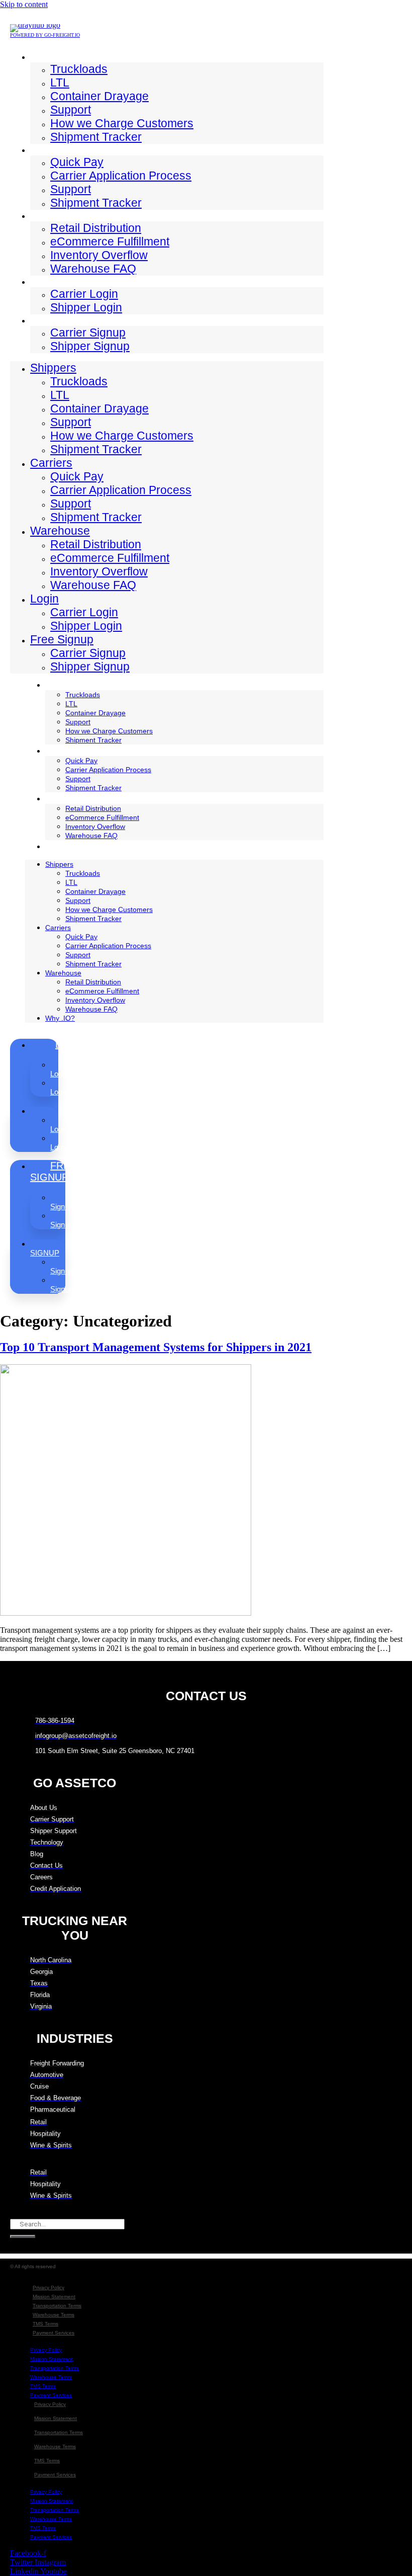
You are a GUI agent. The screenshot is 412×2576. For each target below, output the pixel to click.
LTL (60, 82)
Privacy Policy (48, 2288)
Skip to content (24, 4)
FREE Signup (53, 1171)
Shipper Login (86, 307)
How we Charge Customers (122, 123)
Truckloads (79, 69)
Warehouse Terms (54, 2315)
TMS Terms (45, 2324)
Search (21, 2214)
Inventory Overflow (99, 255)
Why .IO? (67, 846)
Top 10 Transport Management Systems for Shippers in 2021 (156, 1347)
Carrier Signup (88, 333)
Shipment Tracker (96, 137)
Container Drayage (99, 96)
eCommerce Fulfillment (110, 241)
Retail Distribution (96, 228)
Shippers (50, 56)
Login (42, 281)
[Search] (23, 2236)
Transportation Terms (57, 2306)
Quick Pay (77, 162)
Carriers (48, 149)
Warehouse (56, 215)
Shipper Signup (90, 346)
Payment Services (54, 2333)
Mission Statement (54, 2297)
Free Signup (57, 320)
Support (71, 110)
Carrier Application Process (121, 176)
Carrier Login (84, 294)
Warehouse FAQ (93, 269)
